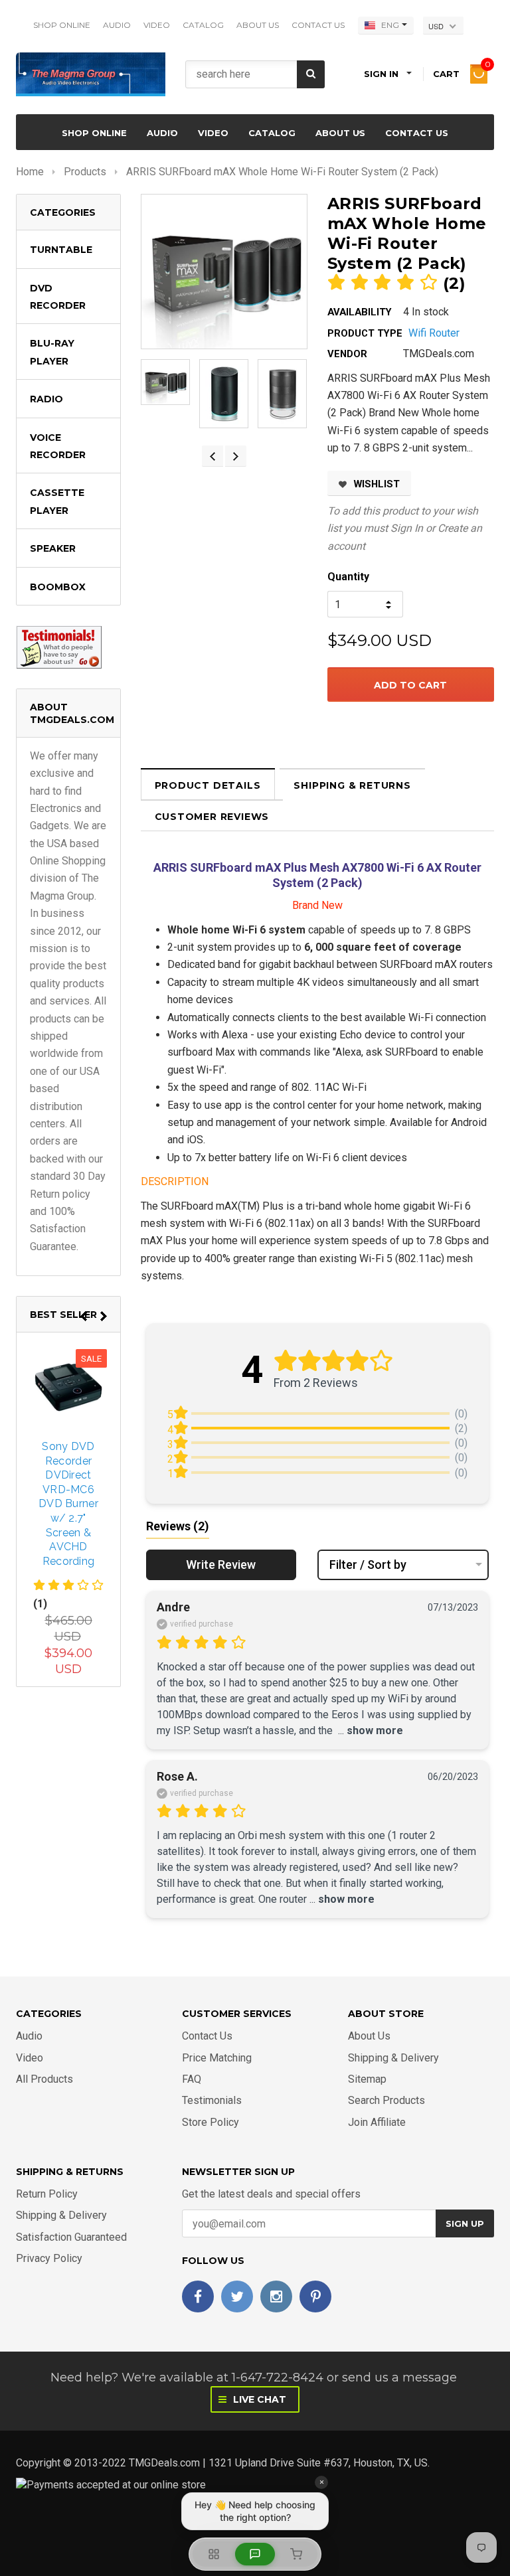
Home (30, 172)
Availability (360, 312)
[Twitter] (237, 2296)
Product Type (365, 333)
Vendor (347, 354)
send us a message (399, 2377)
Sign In (407, 528)
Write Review (221, 1565)
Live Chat (258, 2399)
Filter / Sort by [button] (368, 1565)
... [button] (369, 1731)
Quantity (348, 577)
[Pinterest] (315, 2296)
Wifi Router (434, 333)
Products (85, 172)
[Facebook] (198, 2296)
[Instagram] (276, 2296)
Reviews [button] (178, 1526)
